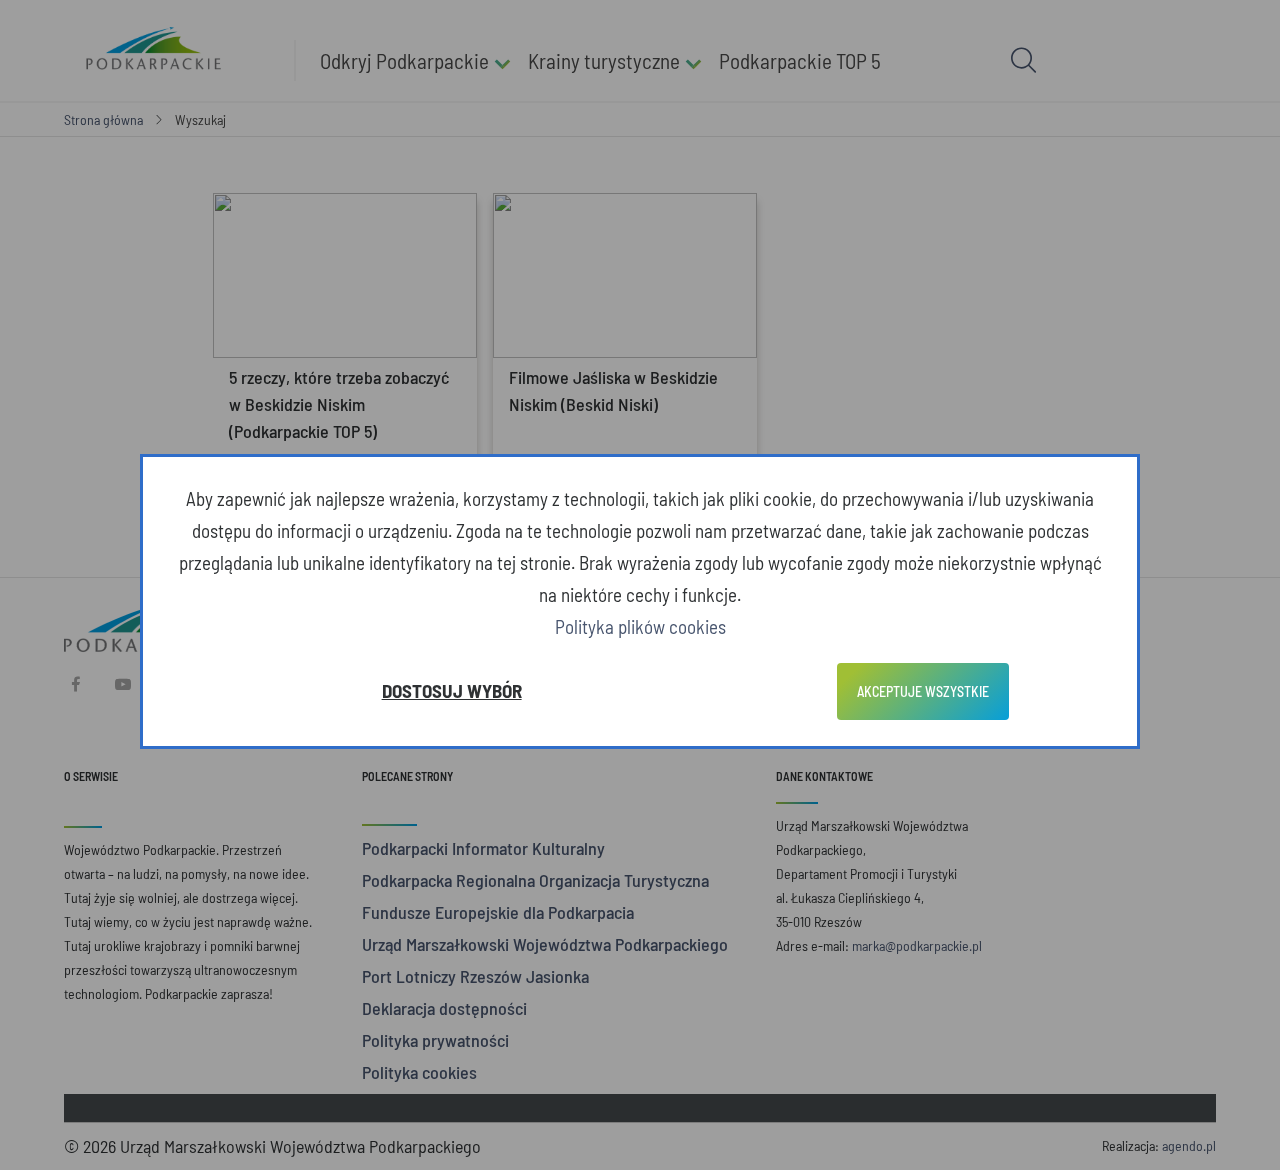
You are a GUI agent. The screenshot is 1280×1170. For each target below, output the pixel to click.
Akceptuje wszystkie (923, 691)
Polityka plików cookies (640, 626)
